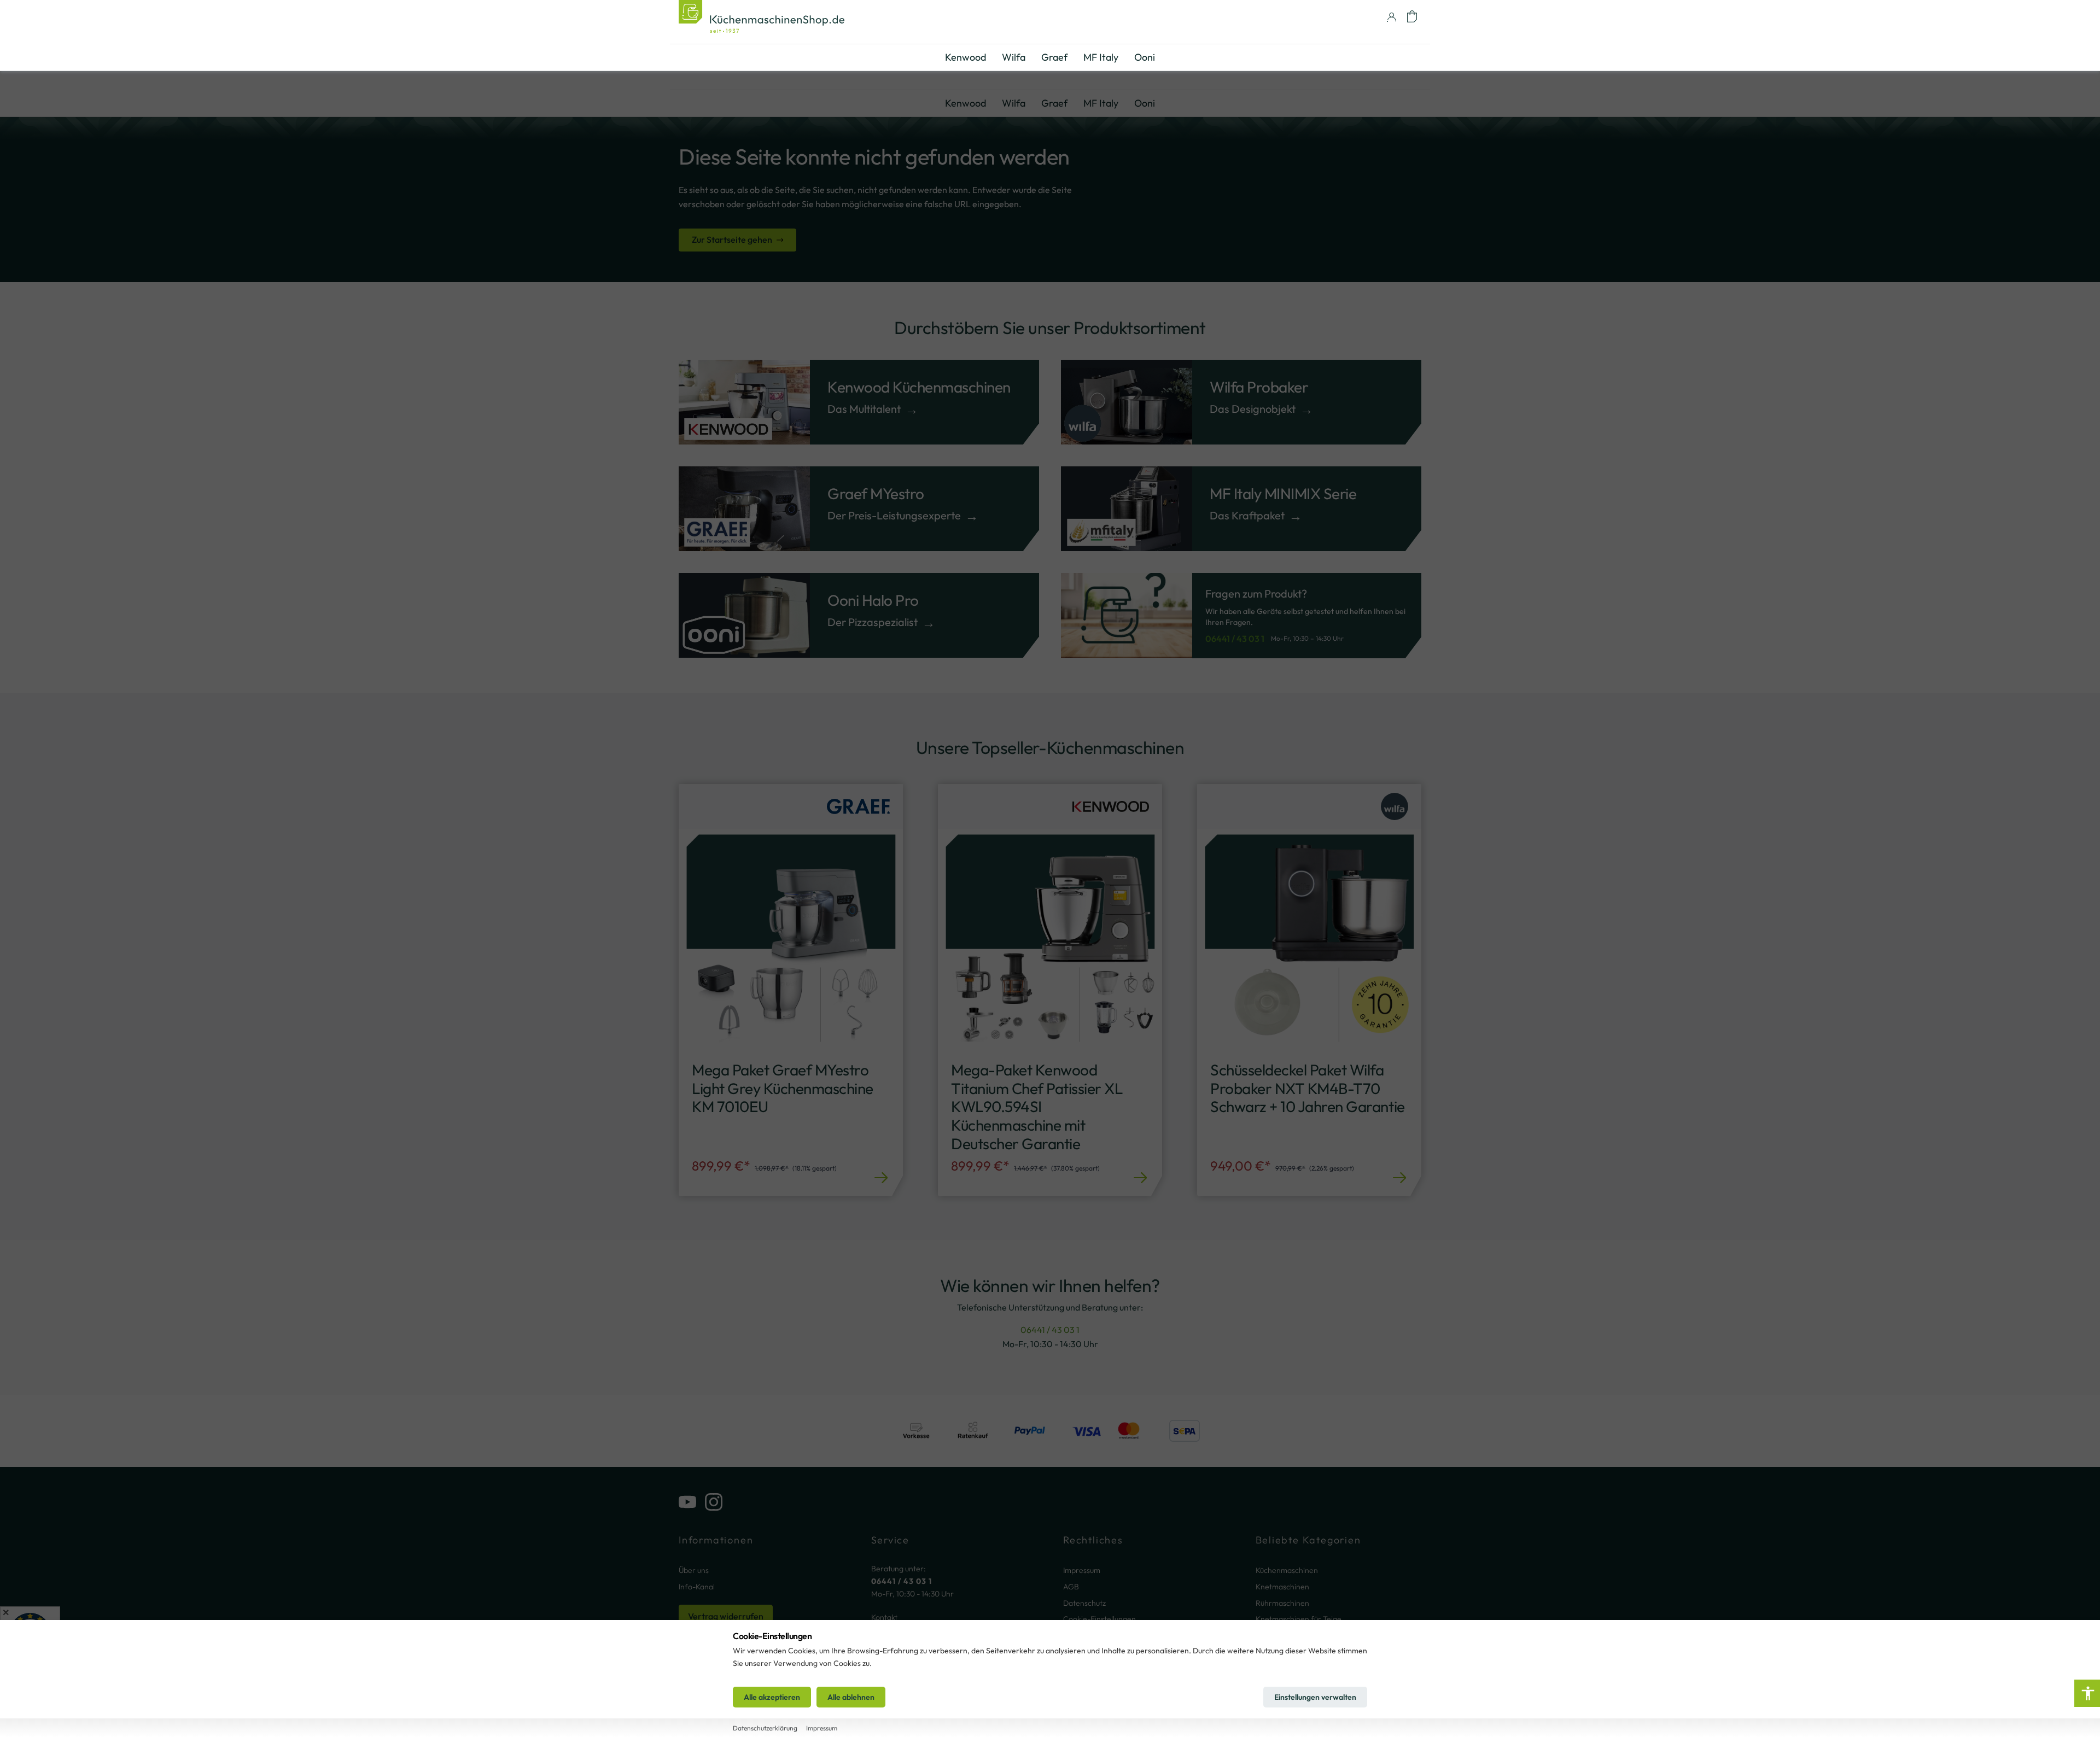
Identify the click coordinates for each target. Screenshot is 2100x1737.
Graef (1054, 103)
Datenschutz (1084, 1603)
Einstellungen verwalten (1315, 1697)
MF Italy (1101, 103)
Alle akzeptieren (772, 1697)
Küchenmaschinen (1287, 1570)
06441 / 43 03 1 (1235, 639)
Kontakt (884, 1617)
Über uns (694, 1570)
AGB (1071, 1587)
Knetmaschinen (1282, 1587)
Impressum (1082, 1570)
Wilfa (1014, 103)
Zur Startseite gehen (732, 239)
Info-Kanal (697, 1587)
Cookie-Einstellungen (1099, 1619)
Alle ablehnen (851, 1697)
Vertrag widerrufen (726, 1616)
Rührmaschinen (1282, 1603)
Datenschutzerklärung (765, 1728)
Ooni (1145, 103)
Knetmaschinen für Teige (1299, 1619)
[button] (1412, 16)
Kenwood (966, 103)
